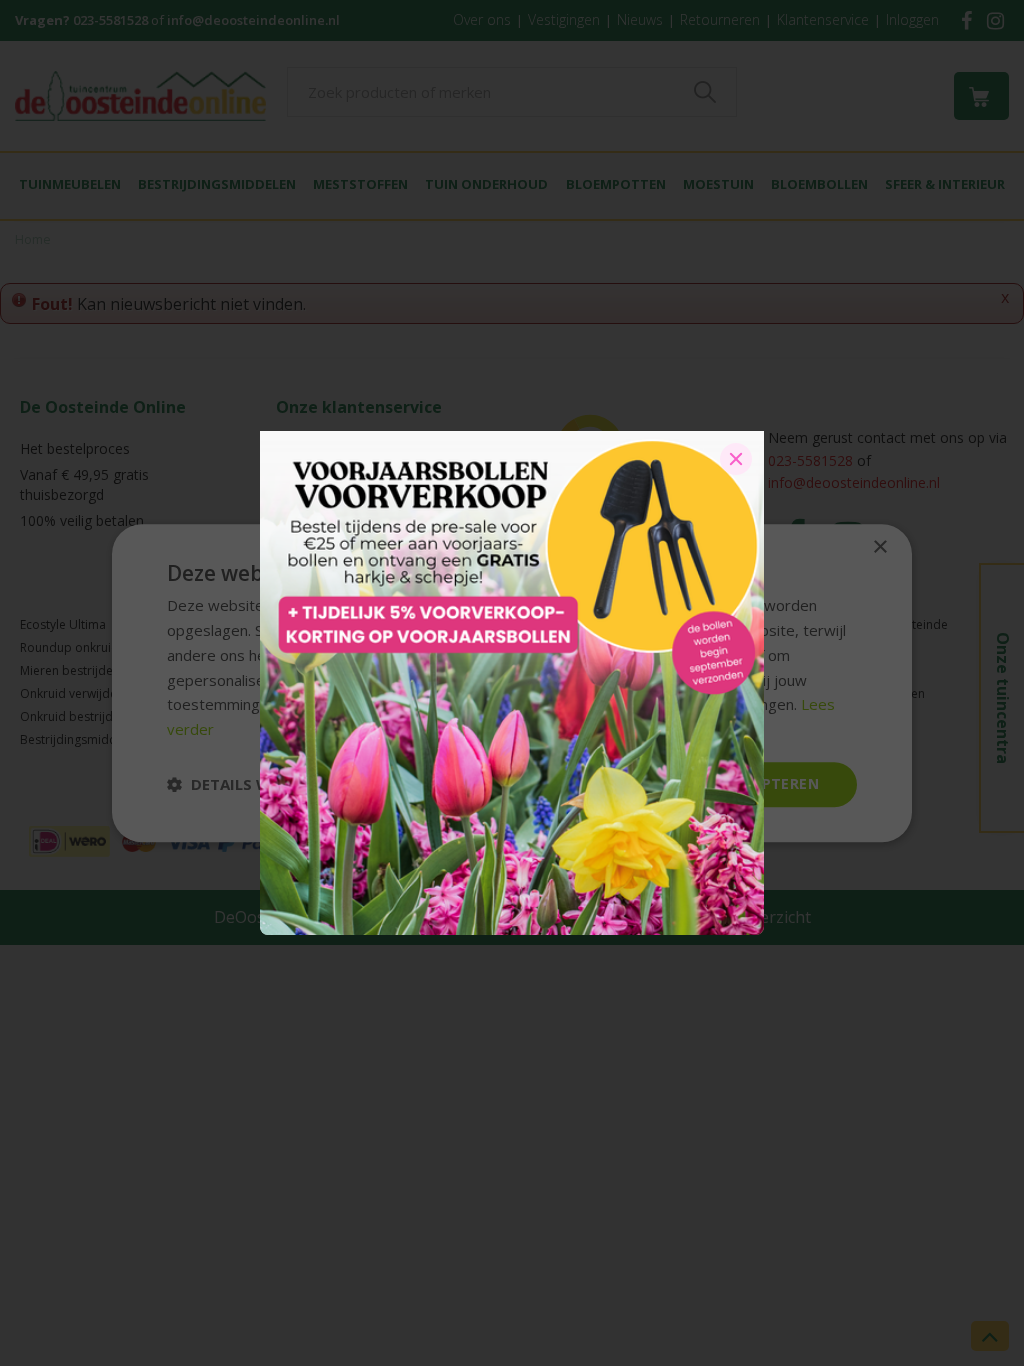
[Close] (736, 459)
